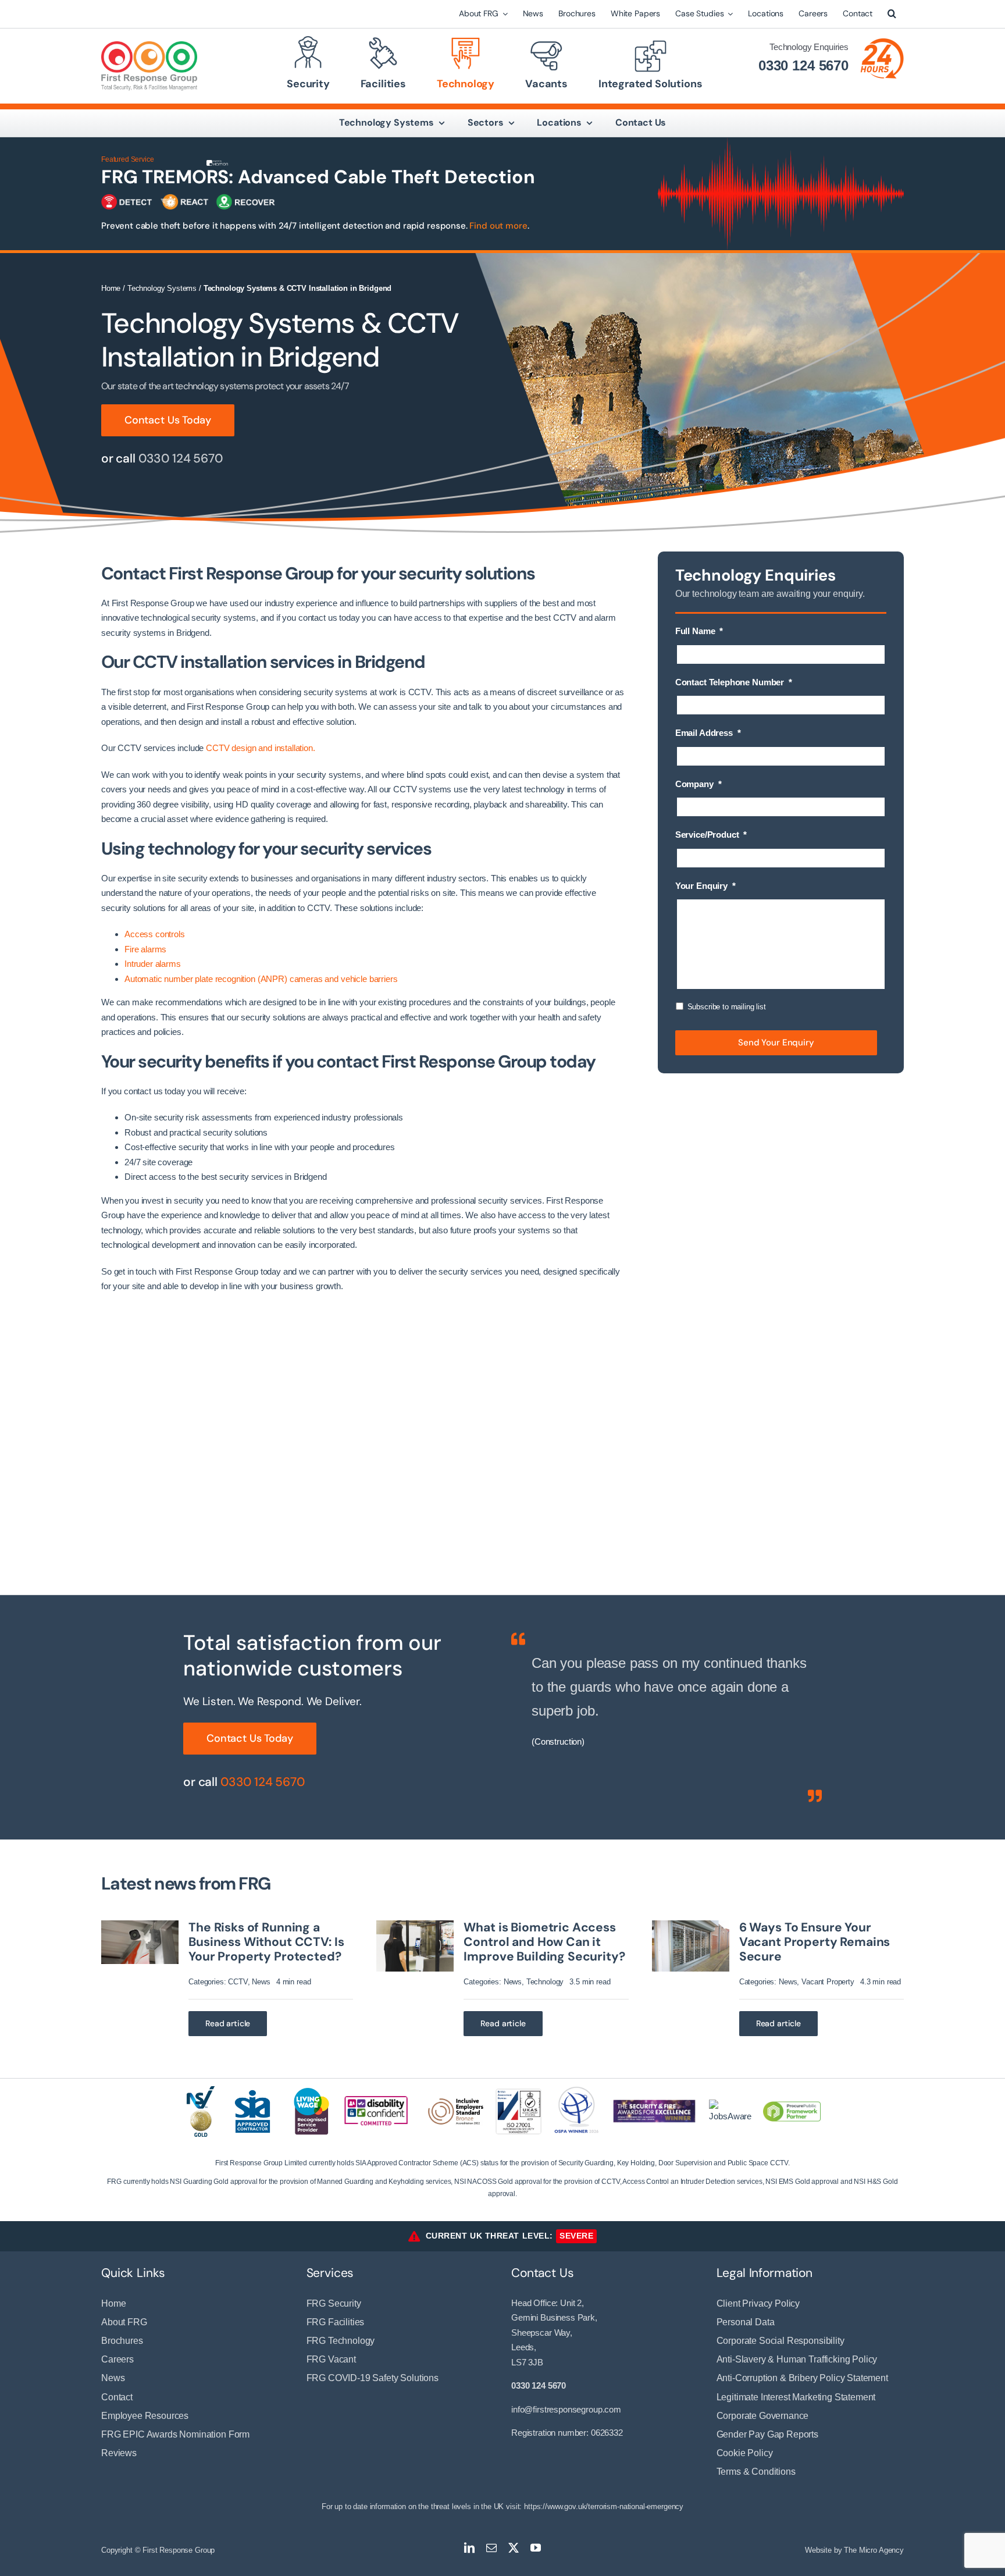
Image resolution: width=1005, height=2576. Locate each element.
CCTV (238, 1982)
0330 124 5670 (803, 65)
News (261, 1982)
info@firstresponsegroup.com (566, 2409)
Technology (545, 1982)
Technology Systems (162, 288)
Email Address (708, 733)
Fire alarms (145, 949)
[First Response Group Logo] (149, 46)
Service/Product (711, 835)
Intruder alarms (153, 964)
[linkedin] (469, 2547)
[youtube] (536, 2547)
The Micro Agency (874, 2550)
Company (698, 784)
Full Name (699, 631)
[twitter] (514, 2547)
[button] (892, 14)
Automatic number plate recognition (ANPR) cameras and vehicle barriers (261, 979)
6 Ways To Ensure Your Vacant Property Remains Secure (815, 1942)
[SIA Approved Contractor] (252, 2089)
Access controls (155, 934)
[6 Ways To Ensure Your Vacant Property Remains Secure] (691, 1925)
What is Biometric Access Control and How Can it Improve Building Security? (544, 1942)
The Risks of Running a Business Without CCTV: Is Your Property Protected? (266, 1942)
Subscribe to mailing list (727, 1007)
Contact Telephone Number (734, 682)
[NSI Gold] (201, 2091)
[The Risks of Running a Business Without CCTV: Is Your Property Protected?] (140, 1925)
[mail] (491, 2547)
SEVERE (576, 2236)
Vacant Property (828, 1982)
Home (111, 288)
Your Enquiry (705, 886)
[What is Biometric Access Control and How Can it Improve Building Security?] (415, 1925)
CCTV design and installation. (261, 748)
